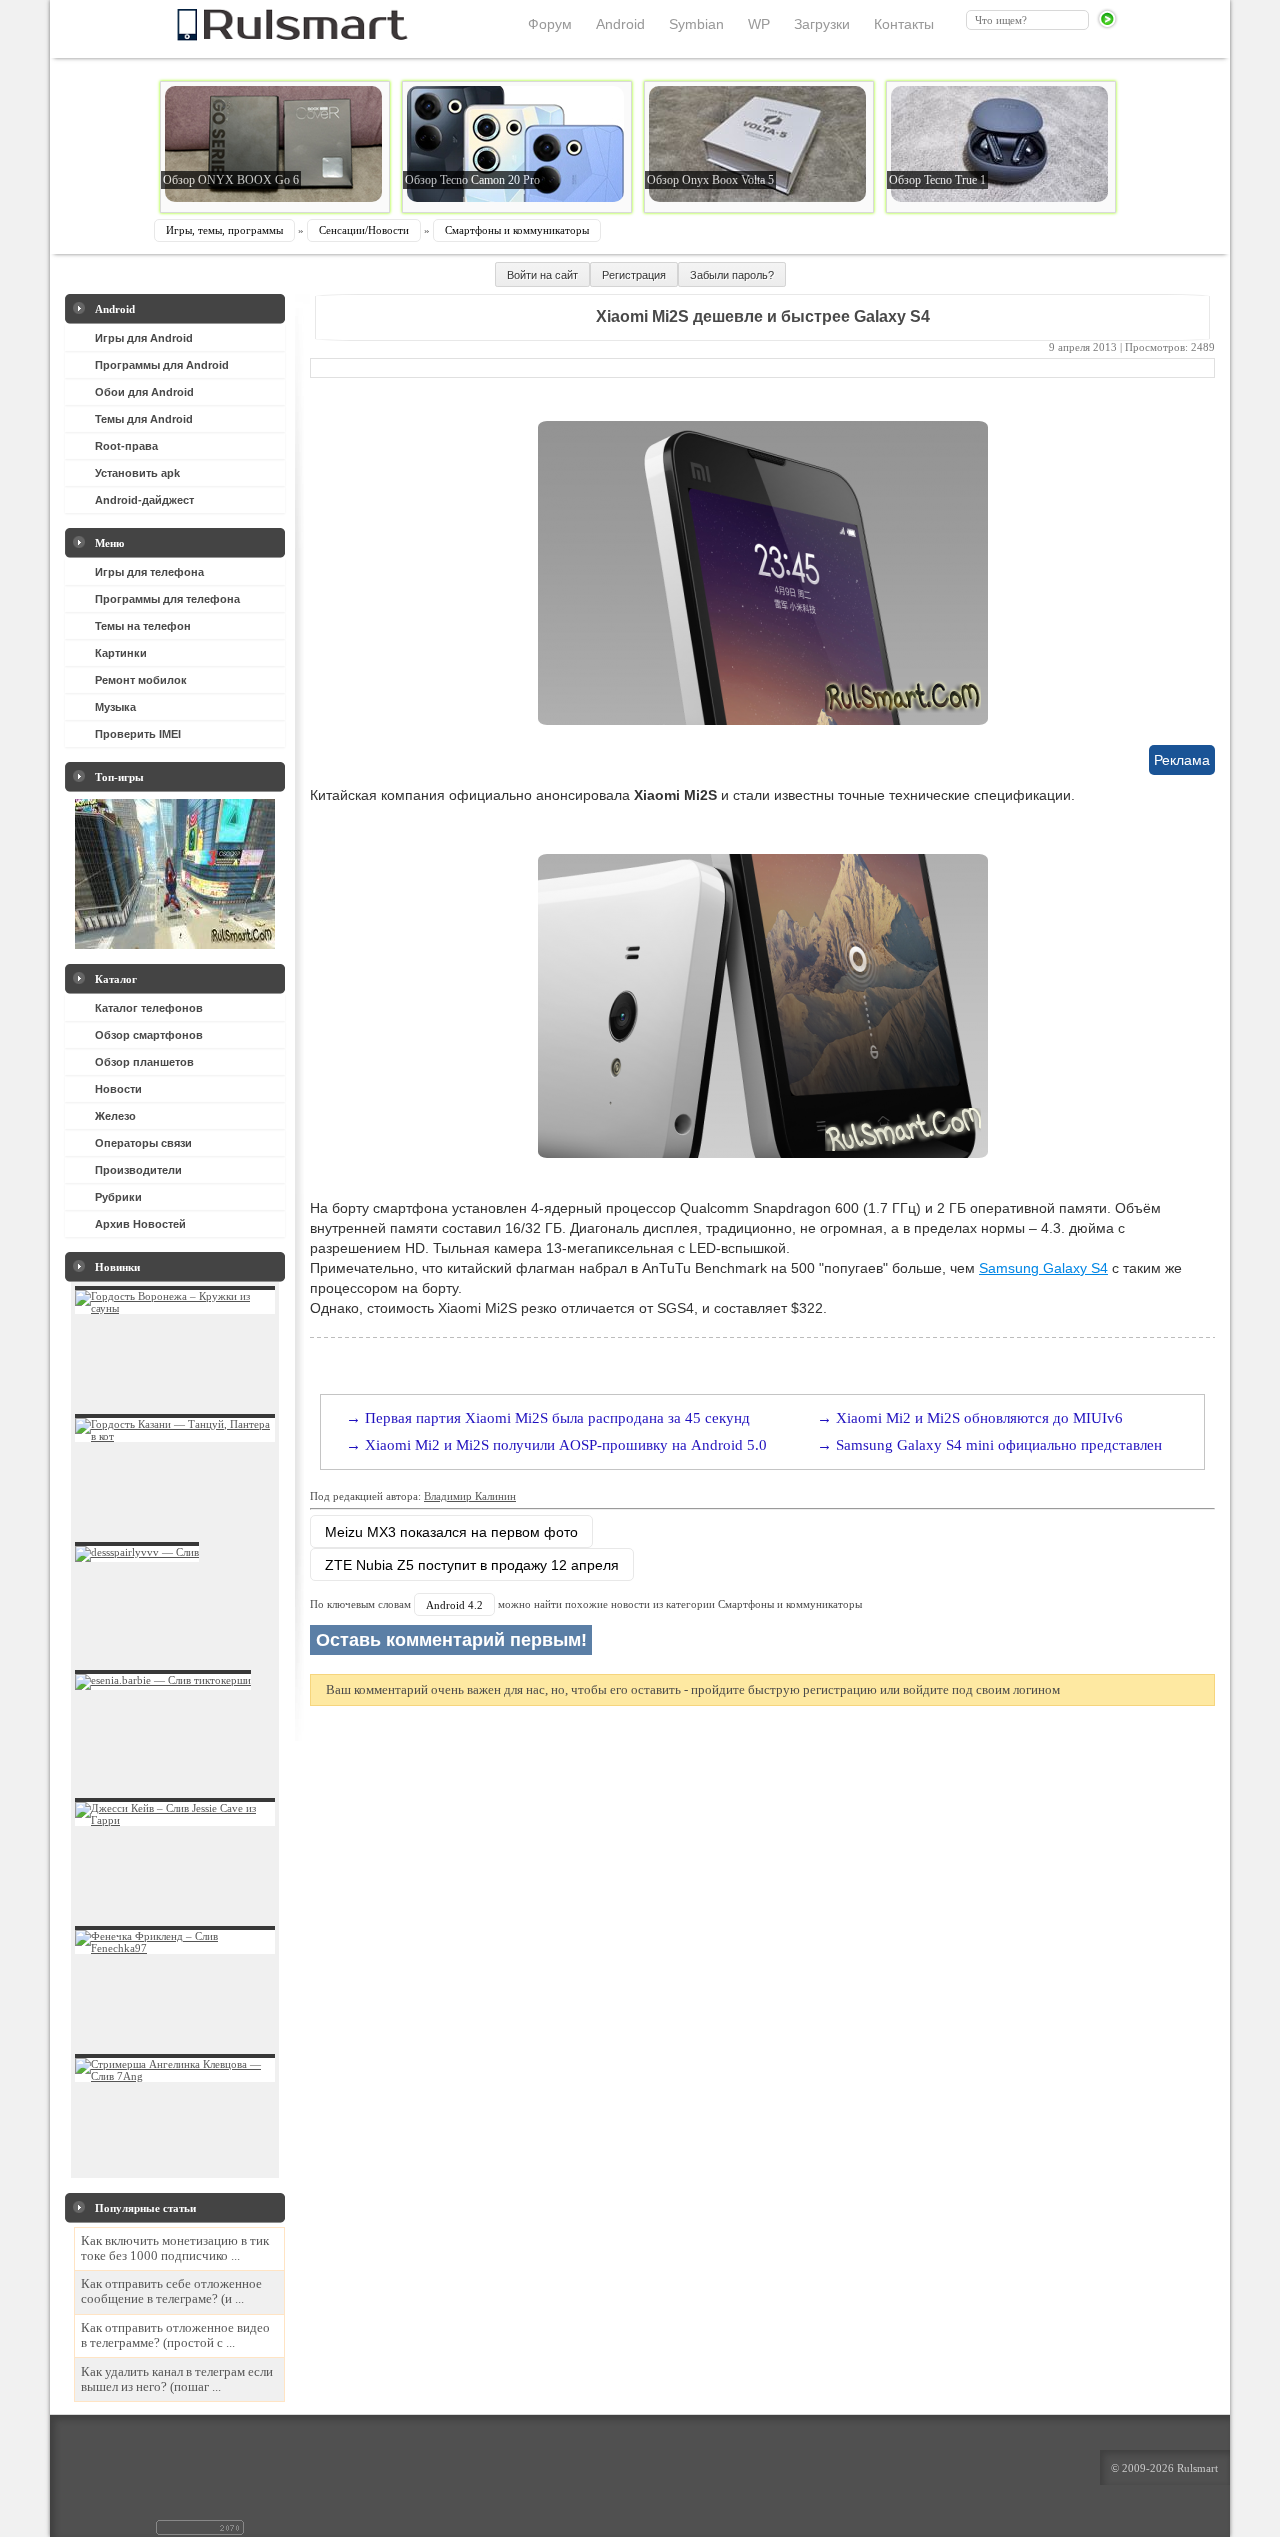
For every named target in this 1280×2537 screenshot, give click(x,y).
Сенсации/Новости (364, 230)
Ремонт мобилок (141, 680)
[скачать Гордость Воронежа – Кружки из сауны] (175, 1308)
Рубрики (118, 1197)
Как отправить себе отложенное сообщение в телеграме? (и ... (171, 2291)
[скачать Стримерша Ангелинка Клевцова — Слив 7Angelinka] (175, 2076)
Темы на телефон (143, 626)
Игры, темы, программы (224, 230)
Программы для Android (162, 365)
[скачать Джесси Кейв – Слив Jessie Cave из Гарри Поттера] (175, 1820)
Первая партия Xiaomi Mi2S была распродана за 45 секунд (557, 1418)
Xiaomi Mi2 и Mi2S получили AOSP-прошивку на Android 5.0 (566, 1445)
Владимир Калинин (470, 1496)
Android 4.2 (454, 1605)
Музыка (115, 707)
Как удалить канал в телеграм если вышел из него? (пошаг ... (177, 2379)
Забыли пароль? (732, 275)
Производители (138, 1170)
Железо (115, 1116)
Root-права (126, 446)
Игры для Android (144, 338)
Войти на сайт (542, 275)
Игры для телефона (149, 572)
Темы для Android (144, 419)
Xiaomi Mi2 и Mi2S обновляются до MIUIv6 (979, 1418)
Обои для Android (144, 392)
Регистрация (634, 275)
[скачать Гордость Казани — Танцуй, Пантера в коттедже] (175, 1436)
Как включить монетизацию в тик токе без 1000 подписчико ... (175, 2248)
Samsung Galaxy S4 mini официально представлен (999, 1445)
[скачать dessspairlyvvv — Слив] (137, 1552)
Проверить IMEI (138, 734)
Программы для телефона (167, 599)
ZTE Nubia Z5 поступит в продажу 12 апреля (472, 1565)
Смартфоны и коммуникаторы (517, 230)
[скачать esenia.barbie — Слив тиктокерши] (163, 1680)
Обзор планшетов (144, 1062)
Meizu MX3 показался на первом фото (451, 1532)
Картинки (121, 653)
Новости (118, 1089)
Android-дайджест (144, 500)
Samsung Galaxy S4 (1043, 1268)
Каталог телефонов (149, 1008)
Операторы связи (143, 1143)
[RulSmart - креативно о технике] (259, 35)
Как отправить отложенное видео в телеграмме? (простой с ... (175, 2335)
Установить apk (137, 473)
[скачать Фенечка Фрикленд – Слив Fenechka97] (175, 1948)
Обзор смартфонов (149, 1035)
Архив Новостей (140, 1224)
